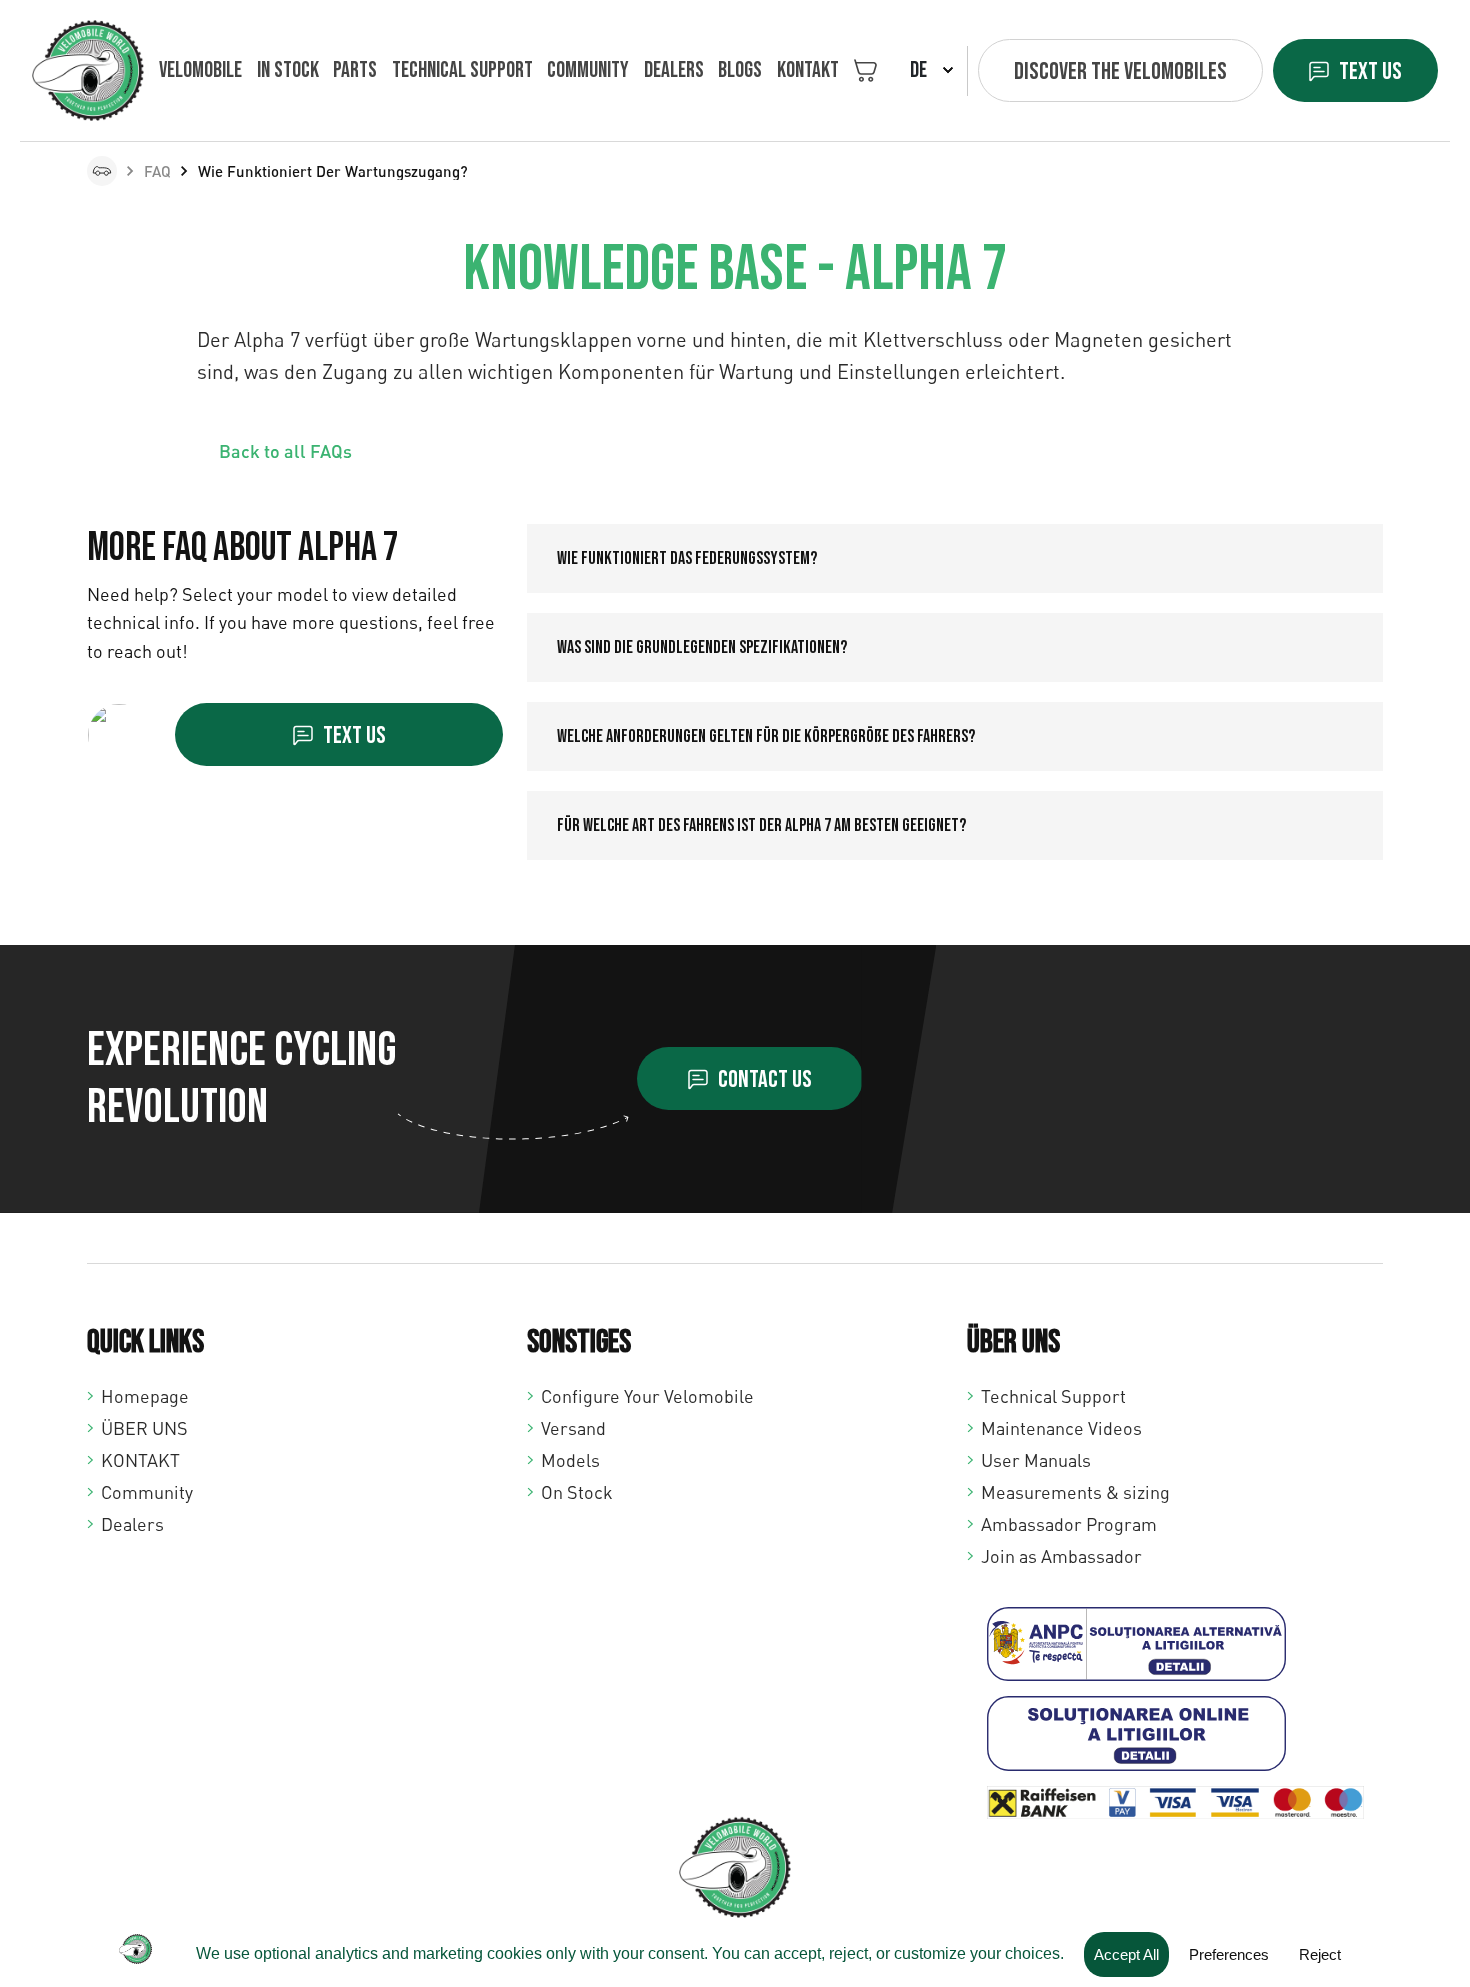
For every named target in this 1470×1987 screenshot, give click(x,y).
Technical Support (1053, 1396)
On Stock (577, 1492)
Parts (355, 70)
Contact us (765, 1079)
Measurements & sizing (1075, 1492)
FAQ (157, 171)
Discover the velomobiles (1120, 71)
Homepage (145, 1396)
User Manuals (1036, 1460)
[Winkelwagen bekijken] (865, 70)
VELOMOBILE (200, 70)
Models (570, 1460)
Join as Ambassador (1061, 1556)
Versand (573, 1428)
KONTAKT (808, 70)
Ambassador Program (1069, 1524)
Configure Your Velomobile (647, 1396)
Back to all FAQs (285, 451)
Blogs (740, 70)
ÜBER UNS (144, 1428)
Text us (1370, 71)
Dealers (674, 70)
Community (588, 70)
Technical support (462, 70)
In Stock (288, 70)
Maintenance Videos (1061, 1428)
